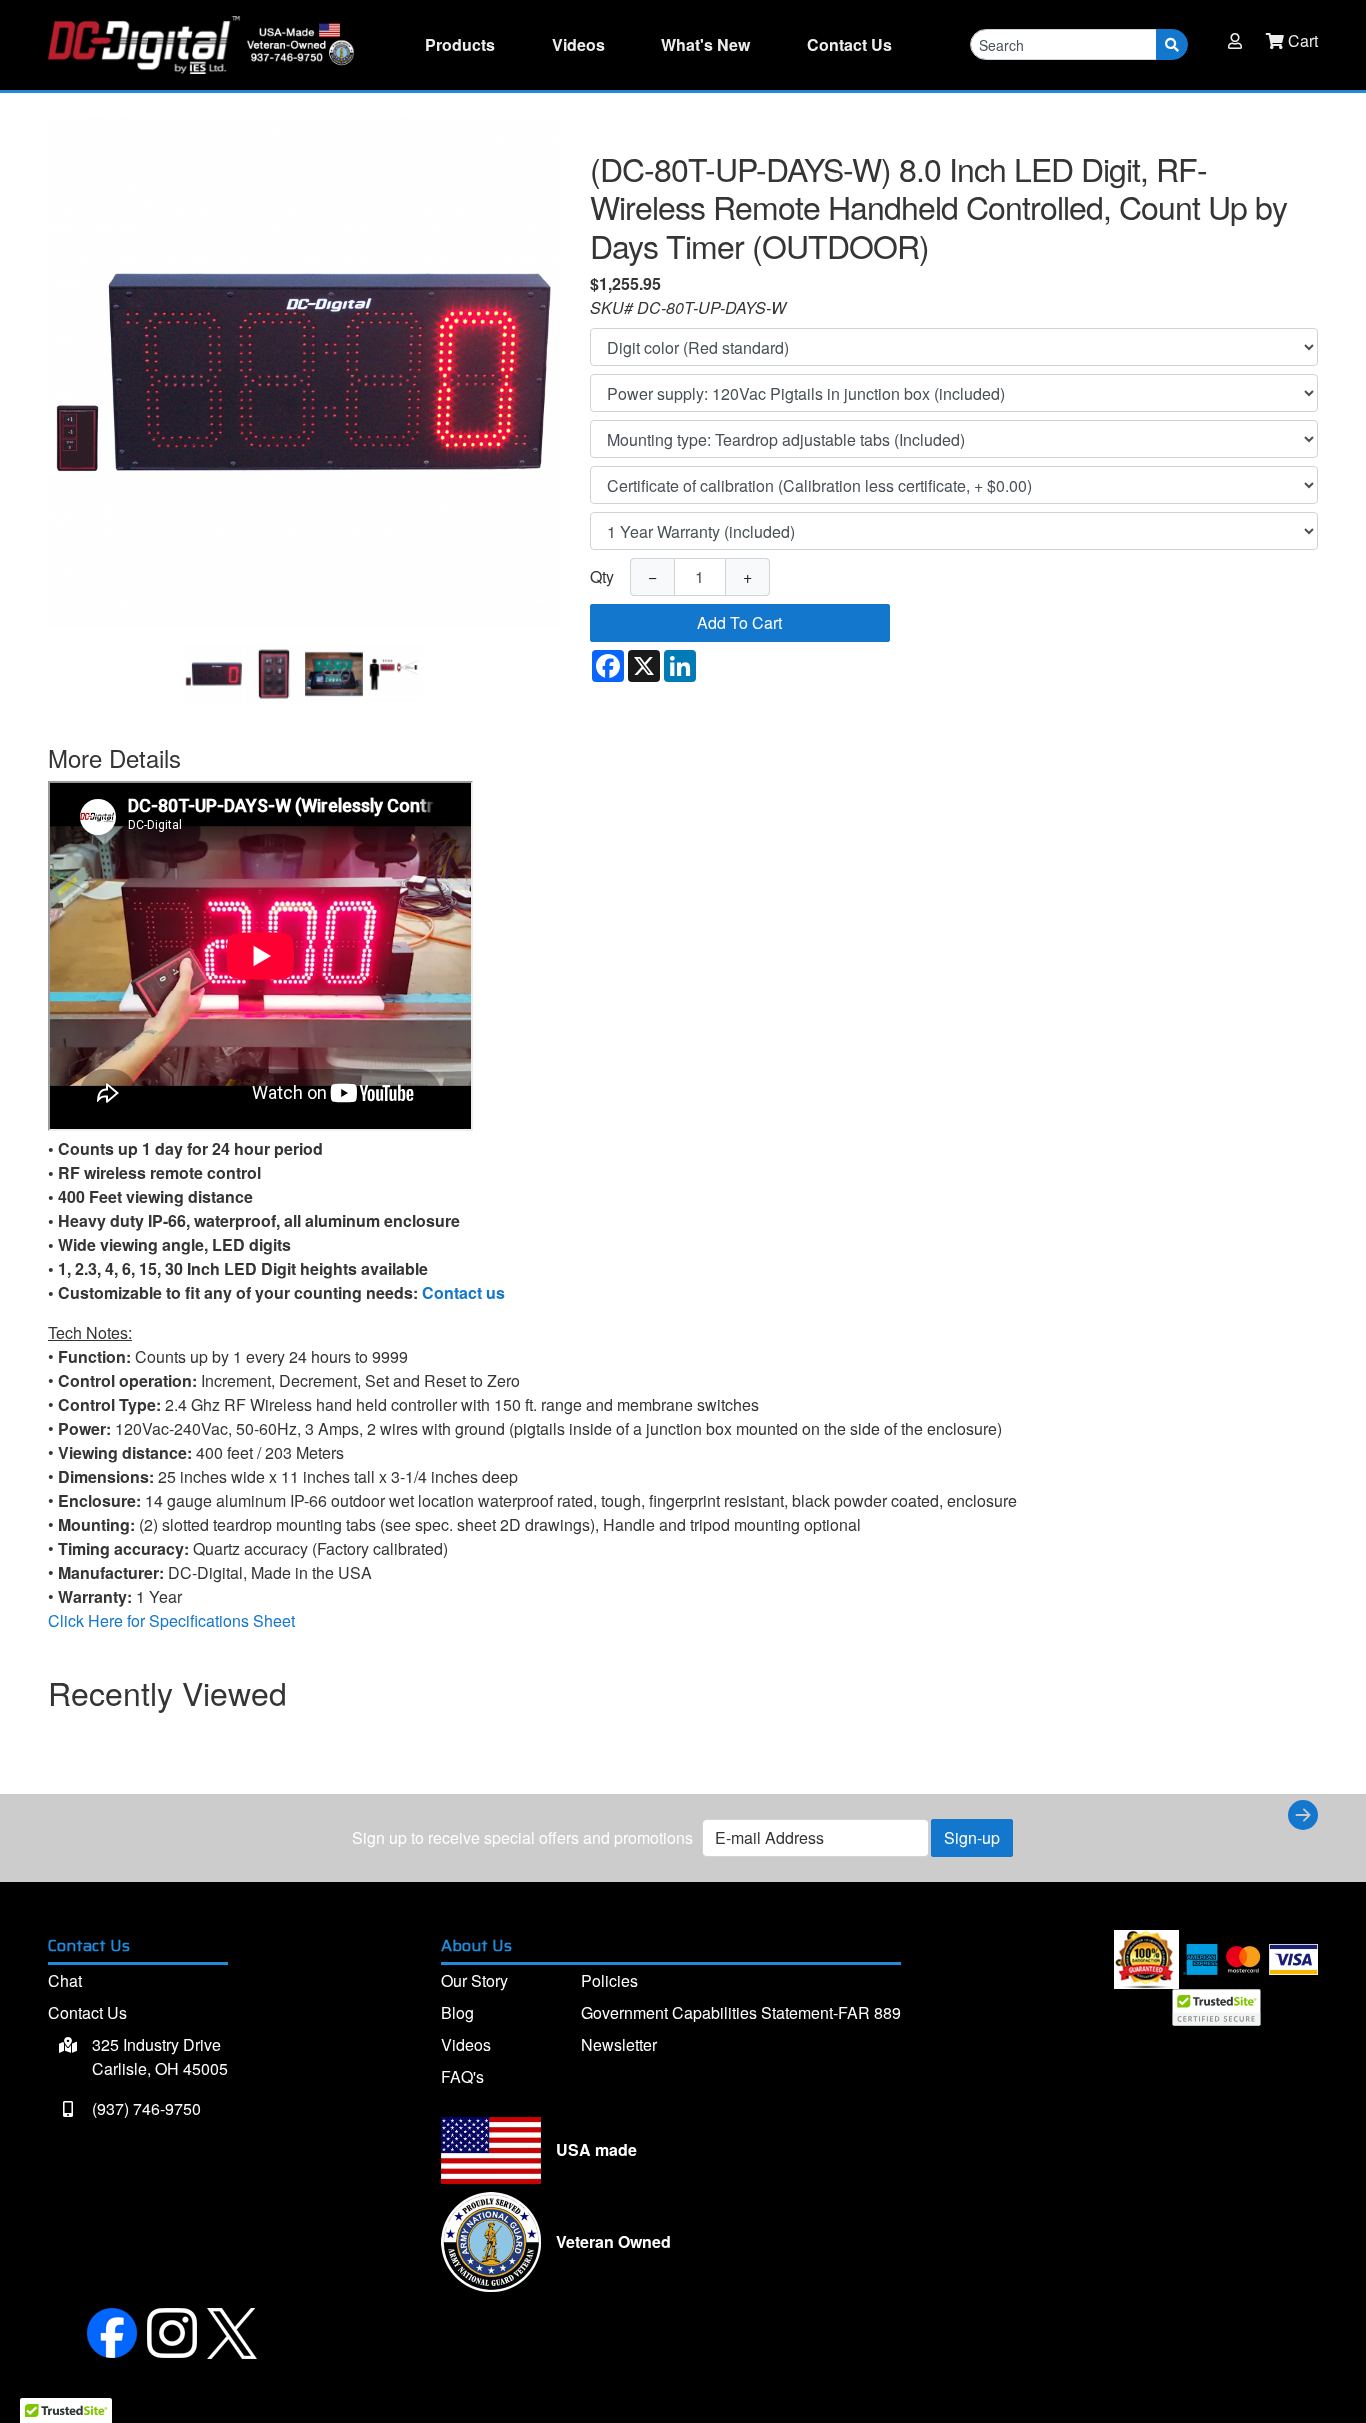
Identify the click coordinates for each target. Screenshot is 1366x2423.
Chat (65, 1980)
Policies (609, 1980)
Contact (849, 44)
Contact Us (87, 2012)
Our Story (474, 1980)
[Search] (1172, 44)
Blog (457, 2012)
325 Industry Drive (158, 2056)
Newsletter (619, 2044)
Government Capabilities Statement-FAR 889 (741, 2012)
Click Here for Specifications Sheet (171, 1620)
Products (460, 44)
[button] (1235, 41)
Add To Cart (739, 622)
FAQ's (462, 2076)
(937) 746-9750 (144, 2108)
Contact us (463, 1292)
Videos (578, 44)
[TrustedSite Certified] (1216, 2007)
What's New (705, 44)
